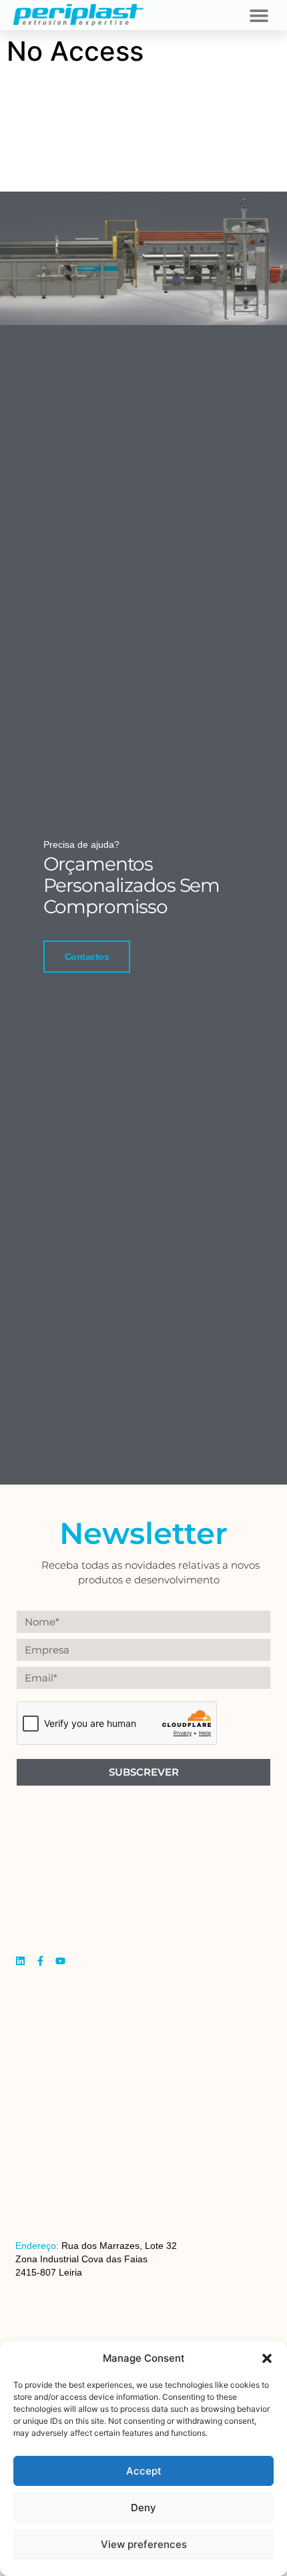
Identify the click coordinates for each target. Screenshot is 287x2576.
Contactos (87, 957)
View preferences (144, 2544)
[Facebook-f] (40, 1961)
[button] (267, 2358)
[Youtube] (60, 1961)
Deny (143, 2508)
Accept (144, 2471)
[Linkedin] (20, 1961)
